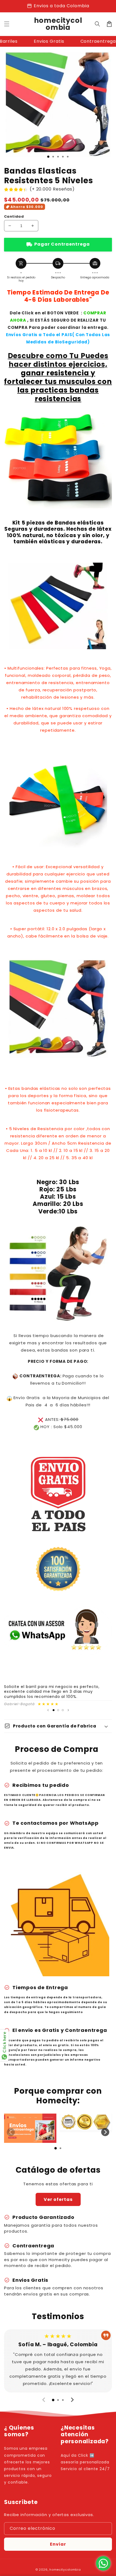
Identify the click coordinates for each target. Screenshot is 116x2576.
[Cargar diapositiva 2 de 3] (58, 1710)
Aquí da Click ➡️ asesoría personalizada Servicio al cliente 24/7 (85, 2462)
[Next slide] (105, 2132)
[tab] (56, 2148)
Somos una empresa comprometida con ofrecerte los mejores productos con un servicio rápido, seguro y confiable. (28, 2465)
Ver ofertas (58, 2199)
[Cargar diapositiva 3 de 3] (63, 1710)
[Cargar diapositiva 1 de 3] (48, 157)
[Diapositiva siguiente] (68, 1710)
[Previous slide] (11, 2132)
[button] (97, 24)
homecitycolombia (65, 2570)
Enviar (58, 2544)
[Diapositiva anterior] (48, 1710)
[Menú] (7, 24)
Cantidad (14, 216)
